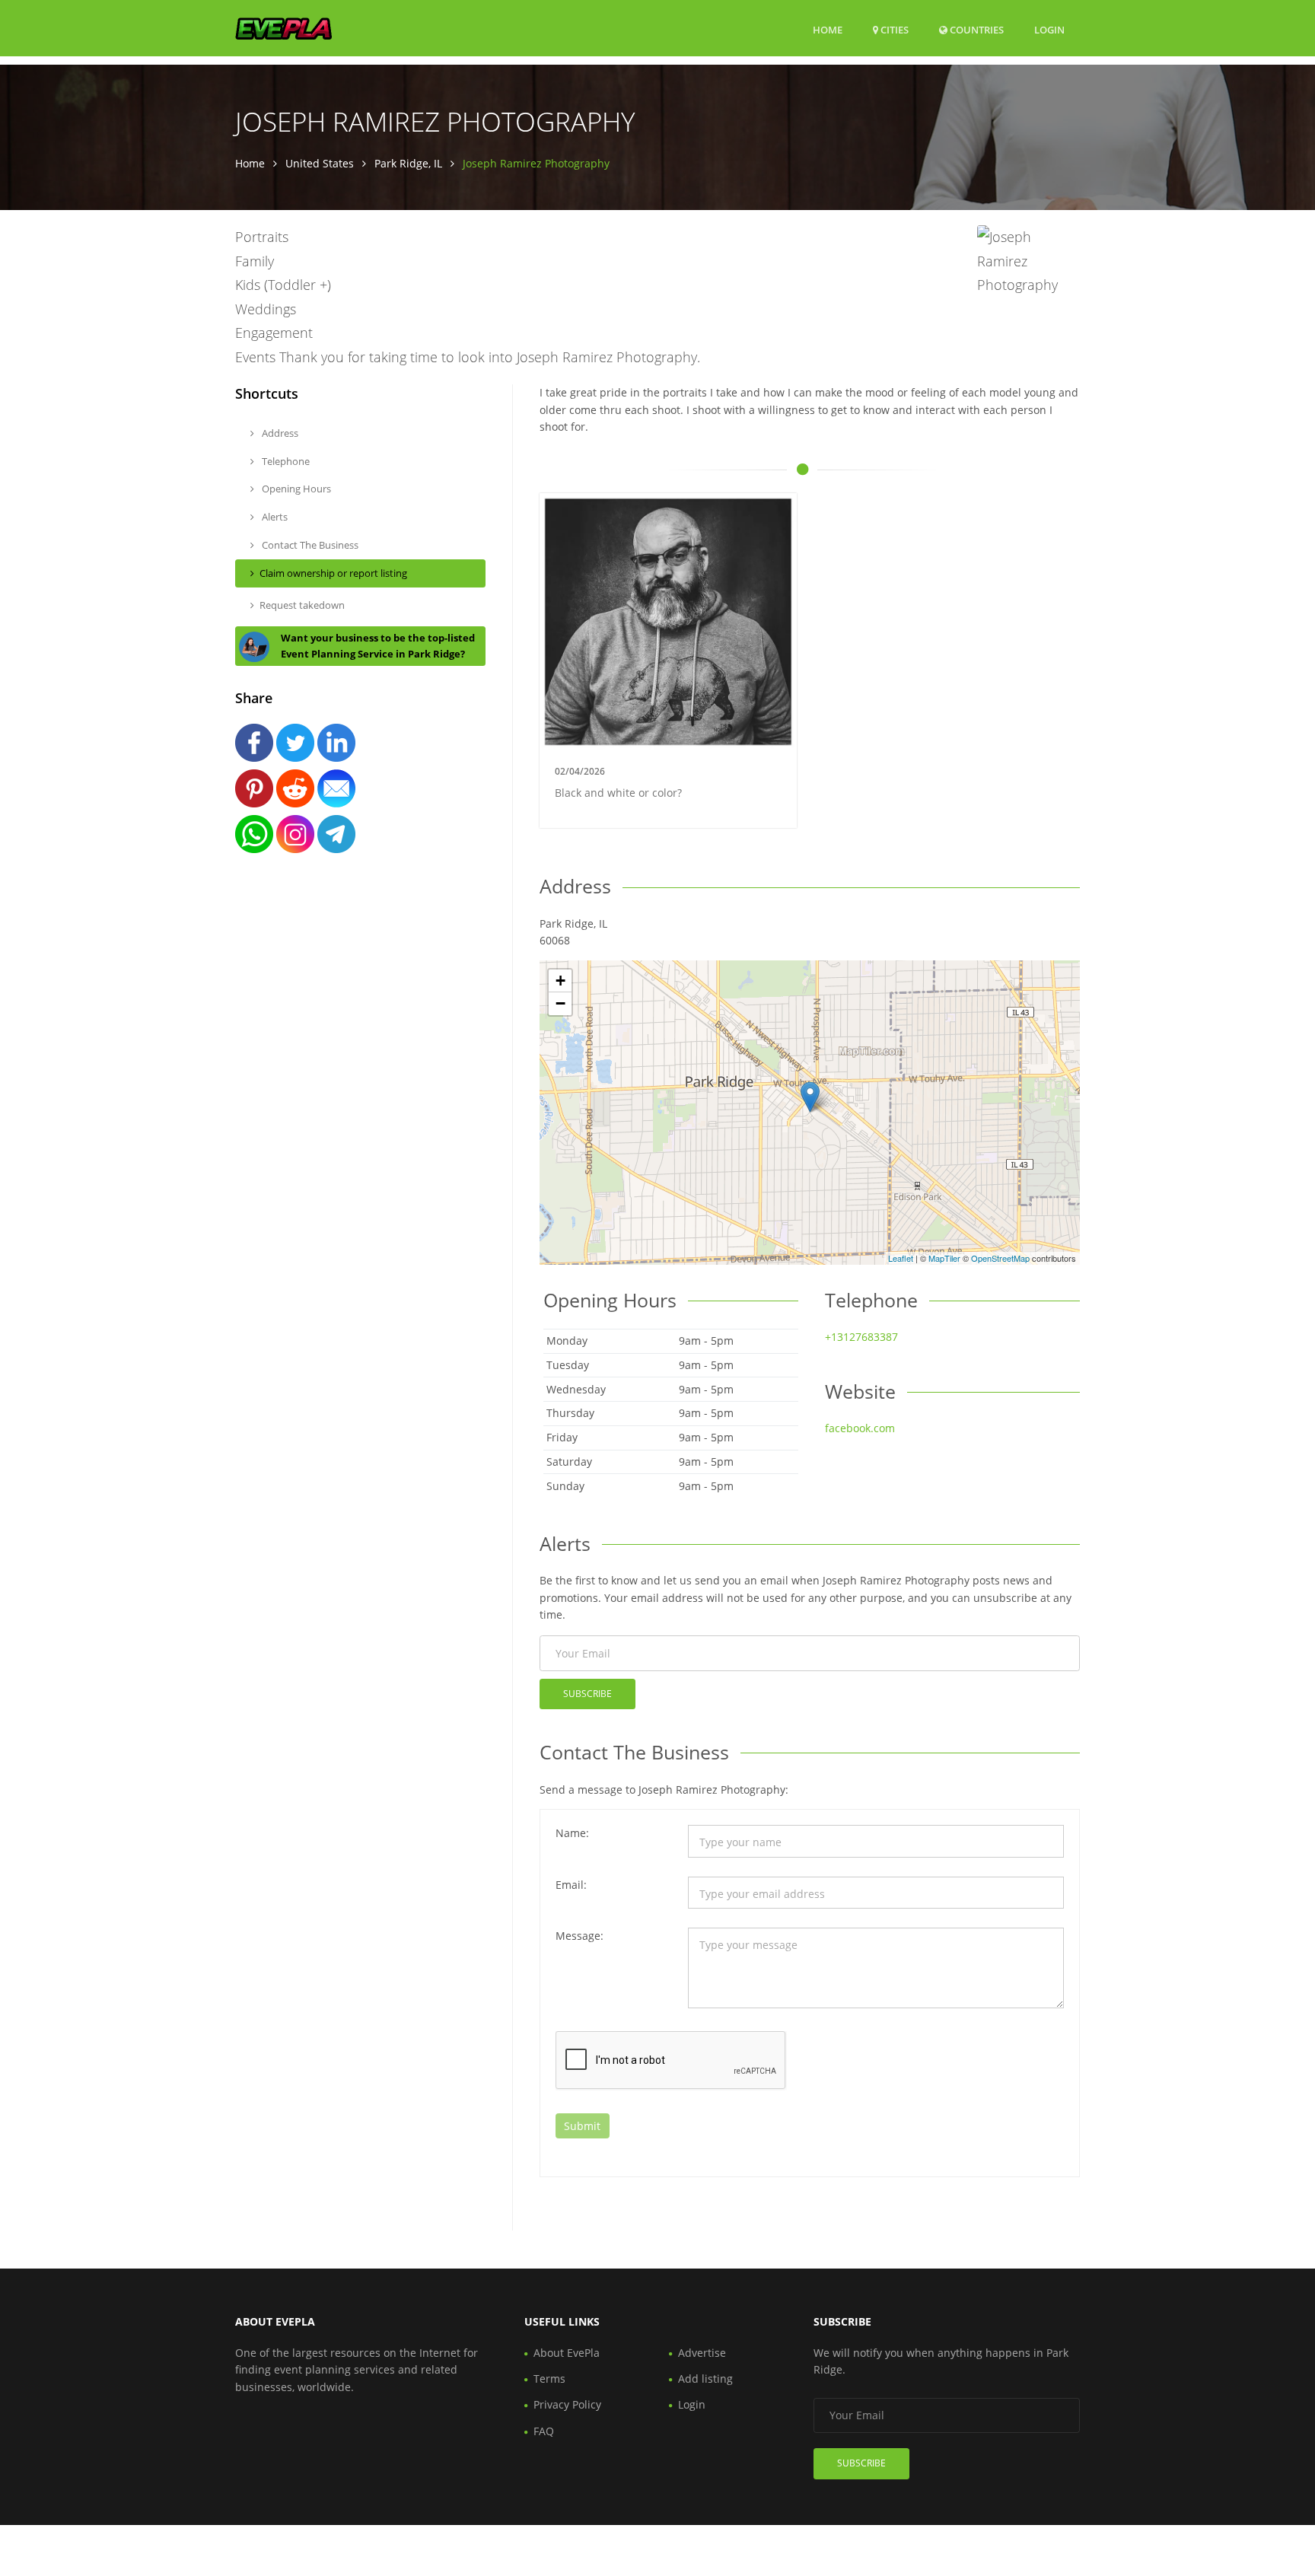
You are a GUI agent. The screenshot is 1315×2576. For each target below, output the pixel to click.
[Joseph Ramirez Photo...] (810, 1097)
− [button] (560, 1003)
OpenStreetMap (1000, 1258)
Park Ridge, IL (408, 163)
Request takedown (302, 605)
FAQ (544, 2431)
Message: (579, 1936)
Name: (572, 1833)
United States (320, 163)
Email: (571, 1885)
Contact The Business (309, 545)
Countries (976, 29)
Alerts (274, 517)
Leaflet (901, 1258)
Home (828, 30)
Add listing (705, 2379)
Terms (549, 2379)
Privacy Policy (567, 2404)
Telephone (285, 461)
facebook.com (860, 1428)
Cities (893, 30)
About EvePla (567, 2353)
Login (1049, 29)
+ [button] (560, 981)
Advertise (702, 2353)
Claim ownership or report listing (333, 573)
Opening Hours (295, 489)
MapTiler (944, 1258)
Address (279, 433)
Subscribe (587, 1694)
